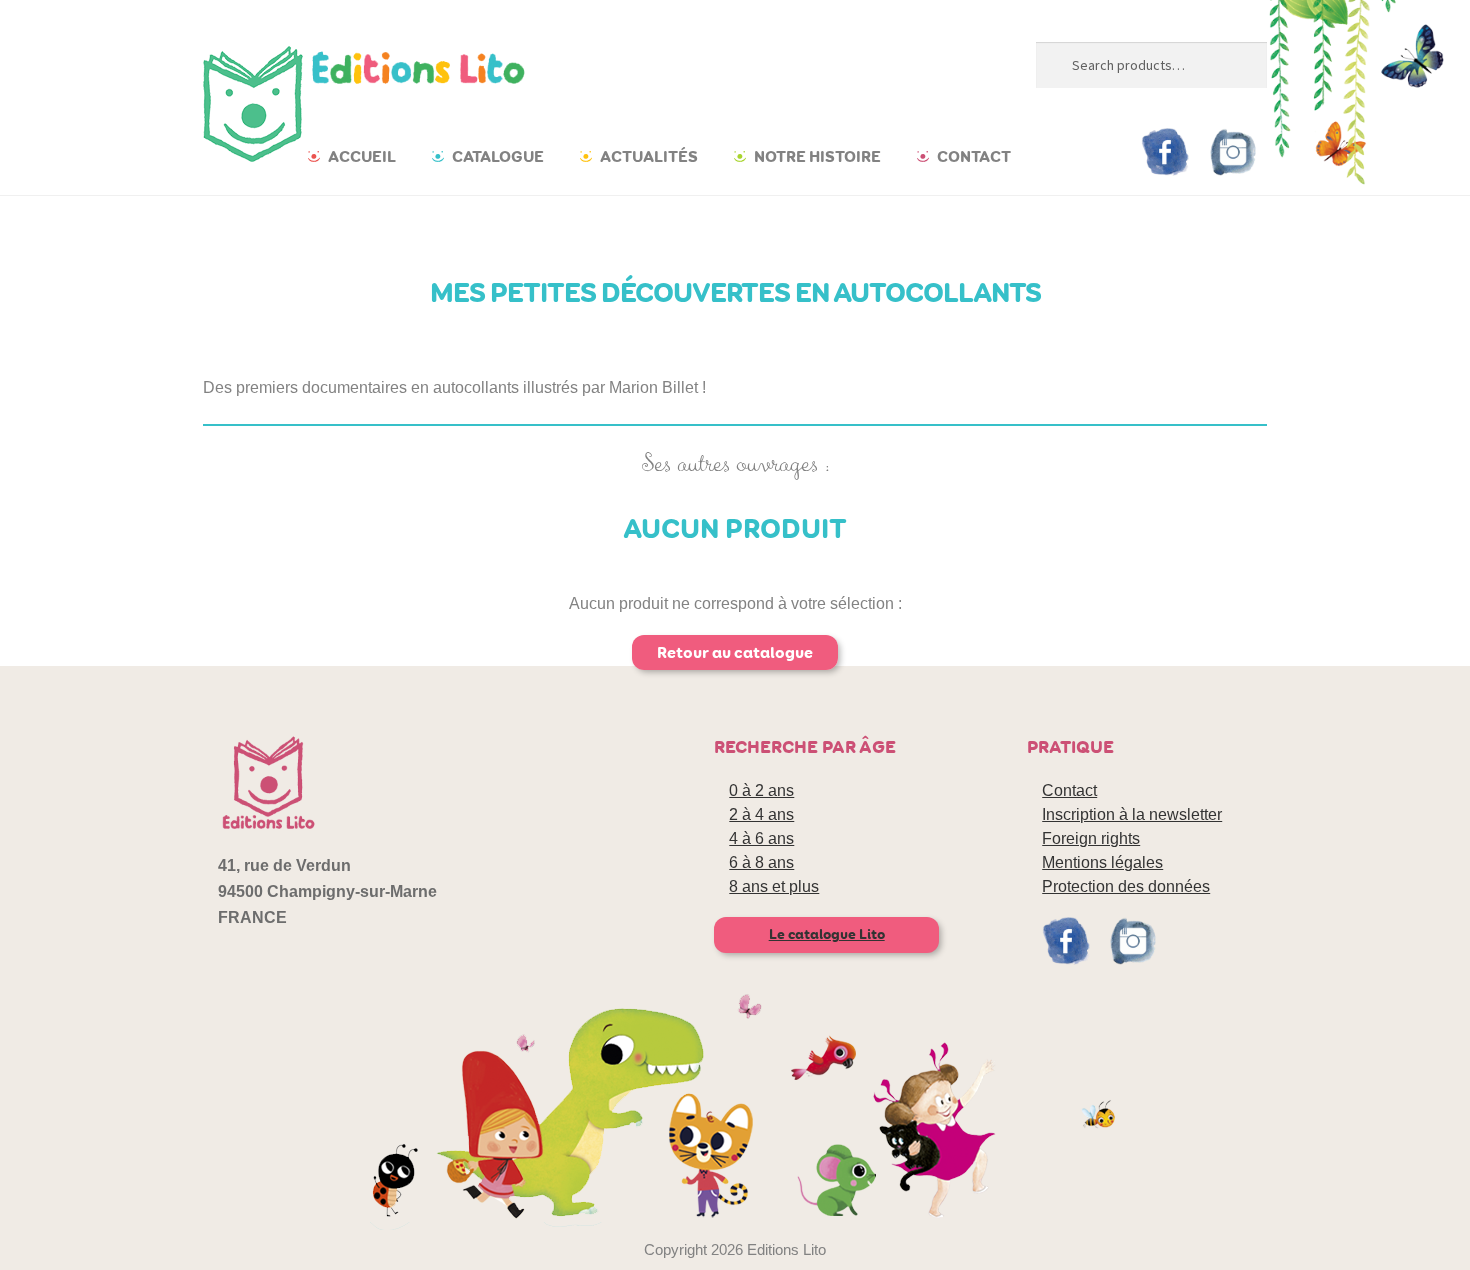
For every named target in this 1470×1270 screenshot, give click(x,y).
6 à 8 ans (761, 862)
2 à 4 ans (761, 814)
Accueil (362, 156)
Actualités (649, 156)
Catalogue (498, 156)
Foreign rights (1091, 838)
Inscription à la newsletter (1132, 814)
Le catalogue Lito (827, 934)
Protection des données (1126, 886)
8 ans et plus (774, 886)
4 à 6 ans (761, 838)
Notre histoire (817, 156)
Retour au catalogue (735, 652)
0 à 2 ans (761, 790)
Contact (974, 156)
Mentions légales (1102, 862)
